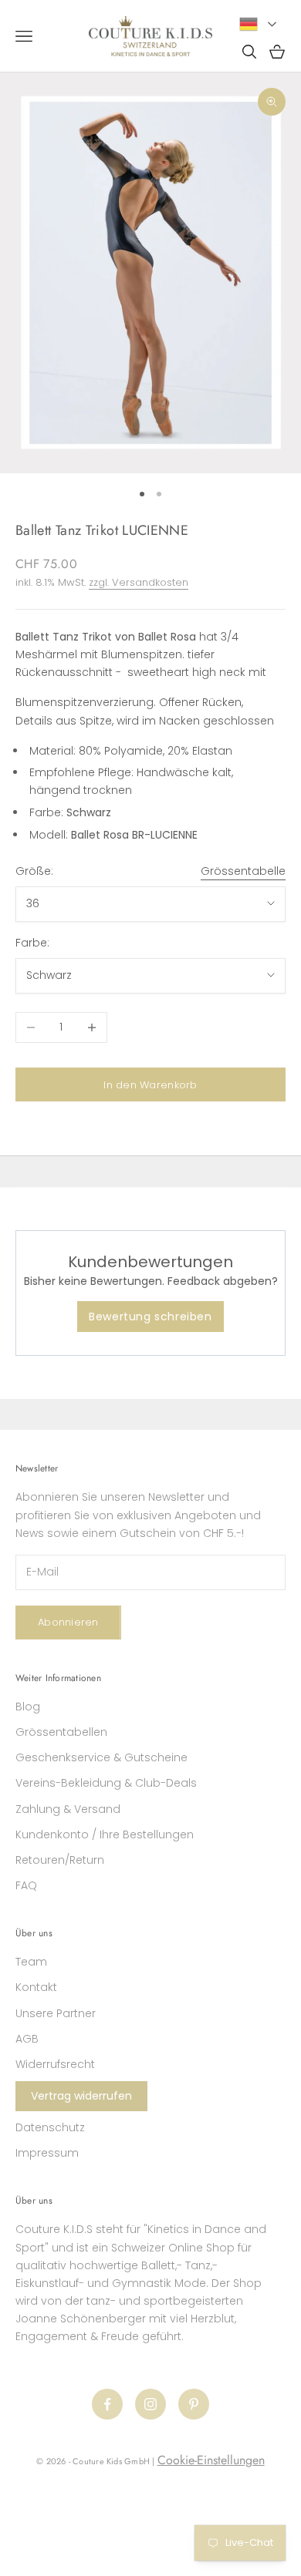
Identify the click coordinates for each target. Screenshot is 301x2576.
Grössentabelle (243, 871)
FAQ (26, 1885)
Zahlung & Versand (68, 1809)
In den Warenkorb (150, 1085)
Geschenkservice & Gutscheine (101, 1757)
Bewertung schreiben (150, 1317)
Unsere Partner (56, 2013)
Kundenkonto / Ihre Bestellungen (105, 1834)
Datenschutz (50, 2127)
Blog (28, 1707)
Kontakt (36, 1987)
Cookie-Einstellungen (211, 2460)
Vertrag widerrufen (81, 2096)
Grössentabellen (61, 1732)
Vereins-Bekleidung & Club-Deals (106, 1783)
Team (31, 1962)
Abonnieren (68, 1622)
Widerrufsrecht (55, 2064)
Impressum (47, 2153)
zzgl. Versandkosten (139, 582)
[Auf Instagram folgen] (150, 2404)
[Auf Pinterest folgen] (194, 2404)
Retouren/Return (60, 1860)
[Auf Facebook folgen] (107, 2404)
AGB (27, 2039)
